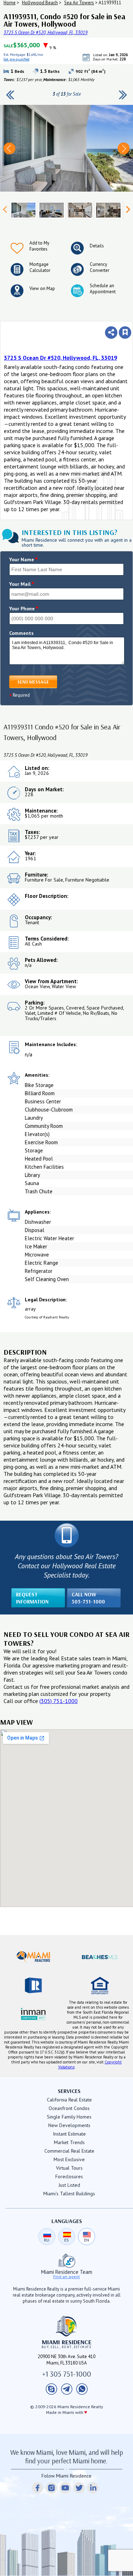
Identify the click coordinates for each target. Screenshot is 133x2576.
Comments (21, 633)
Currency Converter (99, 267)
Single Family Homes (69, 2117)
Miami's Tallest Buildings (69, 2194)
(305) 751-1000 (59, 1701)
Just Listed (69, 2185)
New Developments (69, 2125)
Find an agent (66, 2277)
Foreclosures (69, 2176)
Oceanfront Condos (69, 2108)
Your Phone (24, 609)
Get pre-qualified (103, 63)
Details (97, 246)
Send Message (33, 682)
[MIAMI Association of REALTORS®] (33, 1957)
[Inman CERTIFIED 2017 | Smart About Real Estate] (33, 2014)
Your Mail (22, 584)
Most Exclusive (69, 2159)
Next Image (124, 148)
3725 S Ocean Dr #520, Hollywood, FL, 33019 (46, 33)
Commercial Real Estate (69, 2151)
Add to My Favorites (39, 246)
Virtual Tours (69, 2168)
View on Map (42, 288)
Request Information (32, 1598)
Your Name (24, 559)
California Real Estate (69, 2100)
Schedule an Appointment (103, 289)
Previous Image (9, 148)
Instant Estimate (69, 2134)
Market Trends (69, 2142)
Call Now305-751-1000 (88, 1598)
